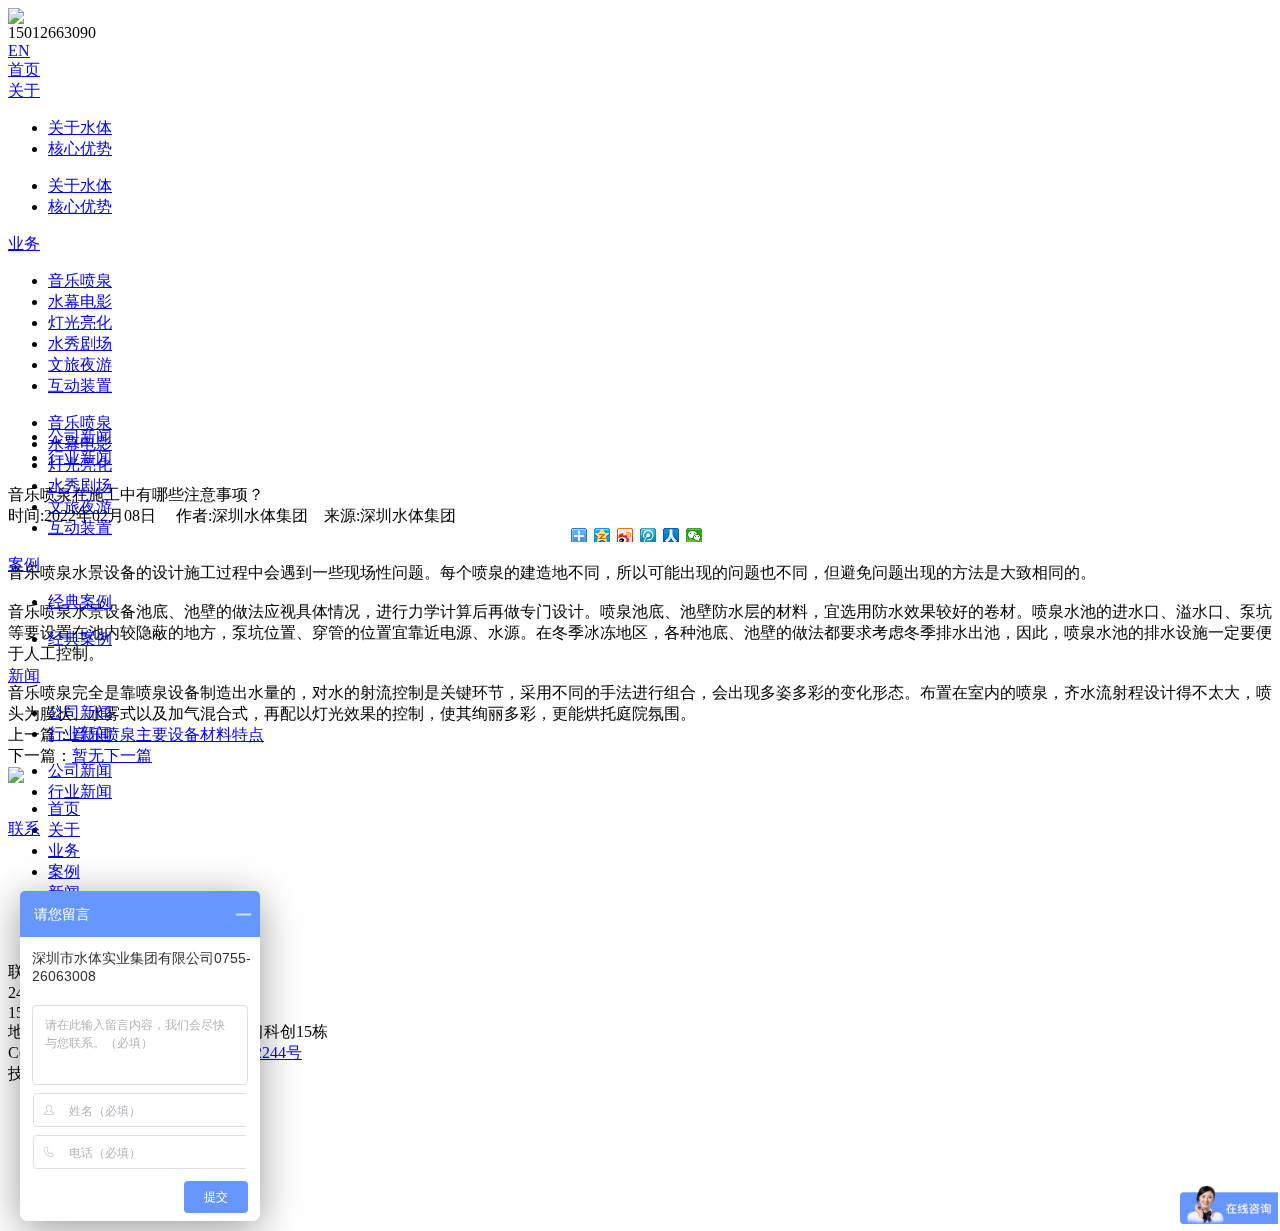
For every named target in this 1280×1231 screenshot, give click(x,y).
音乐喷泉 (80, 280)
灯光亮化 (80, 322)
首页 (24, 69)
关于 (24, 90)
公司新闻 (80, 712)
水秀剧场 (80, 343)
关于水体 (80, 127)
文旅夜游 (80, 364)
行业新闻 (80, 733)
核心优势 (80, 148)
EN (19, 50)
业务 (24, 243)
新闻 (24, 675)
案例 (24, 564)
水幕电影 (80, 301)
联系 (24, 828)
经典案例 (80, 601)
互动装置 (80, 385)
